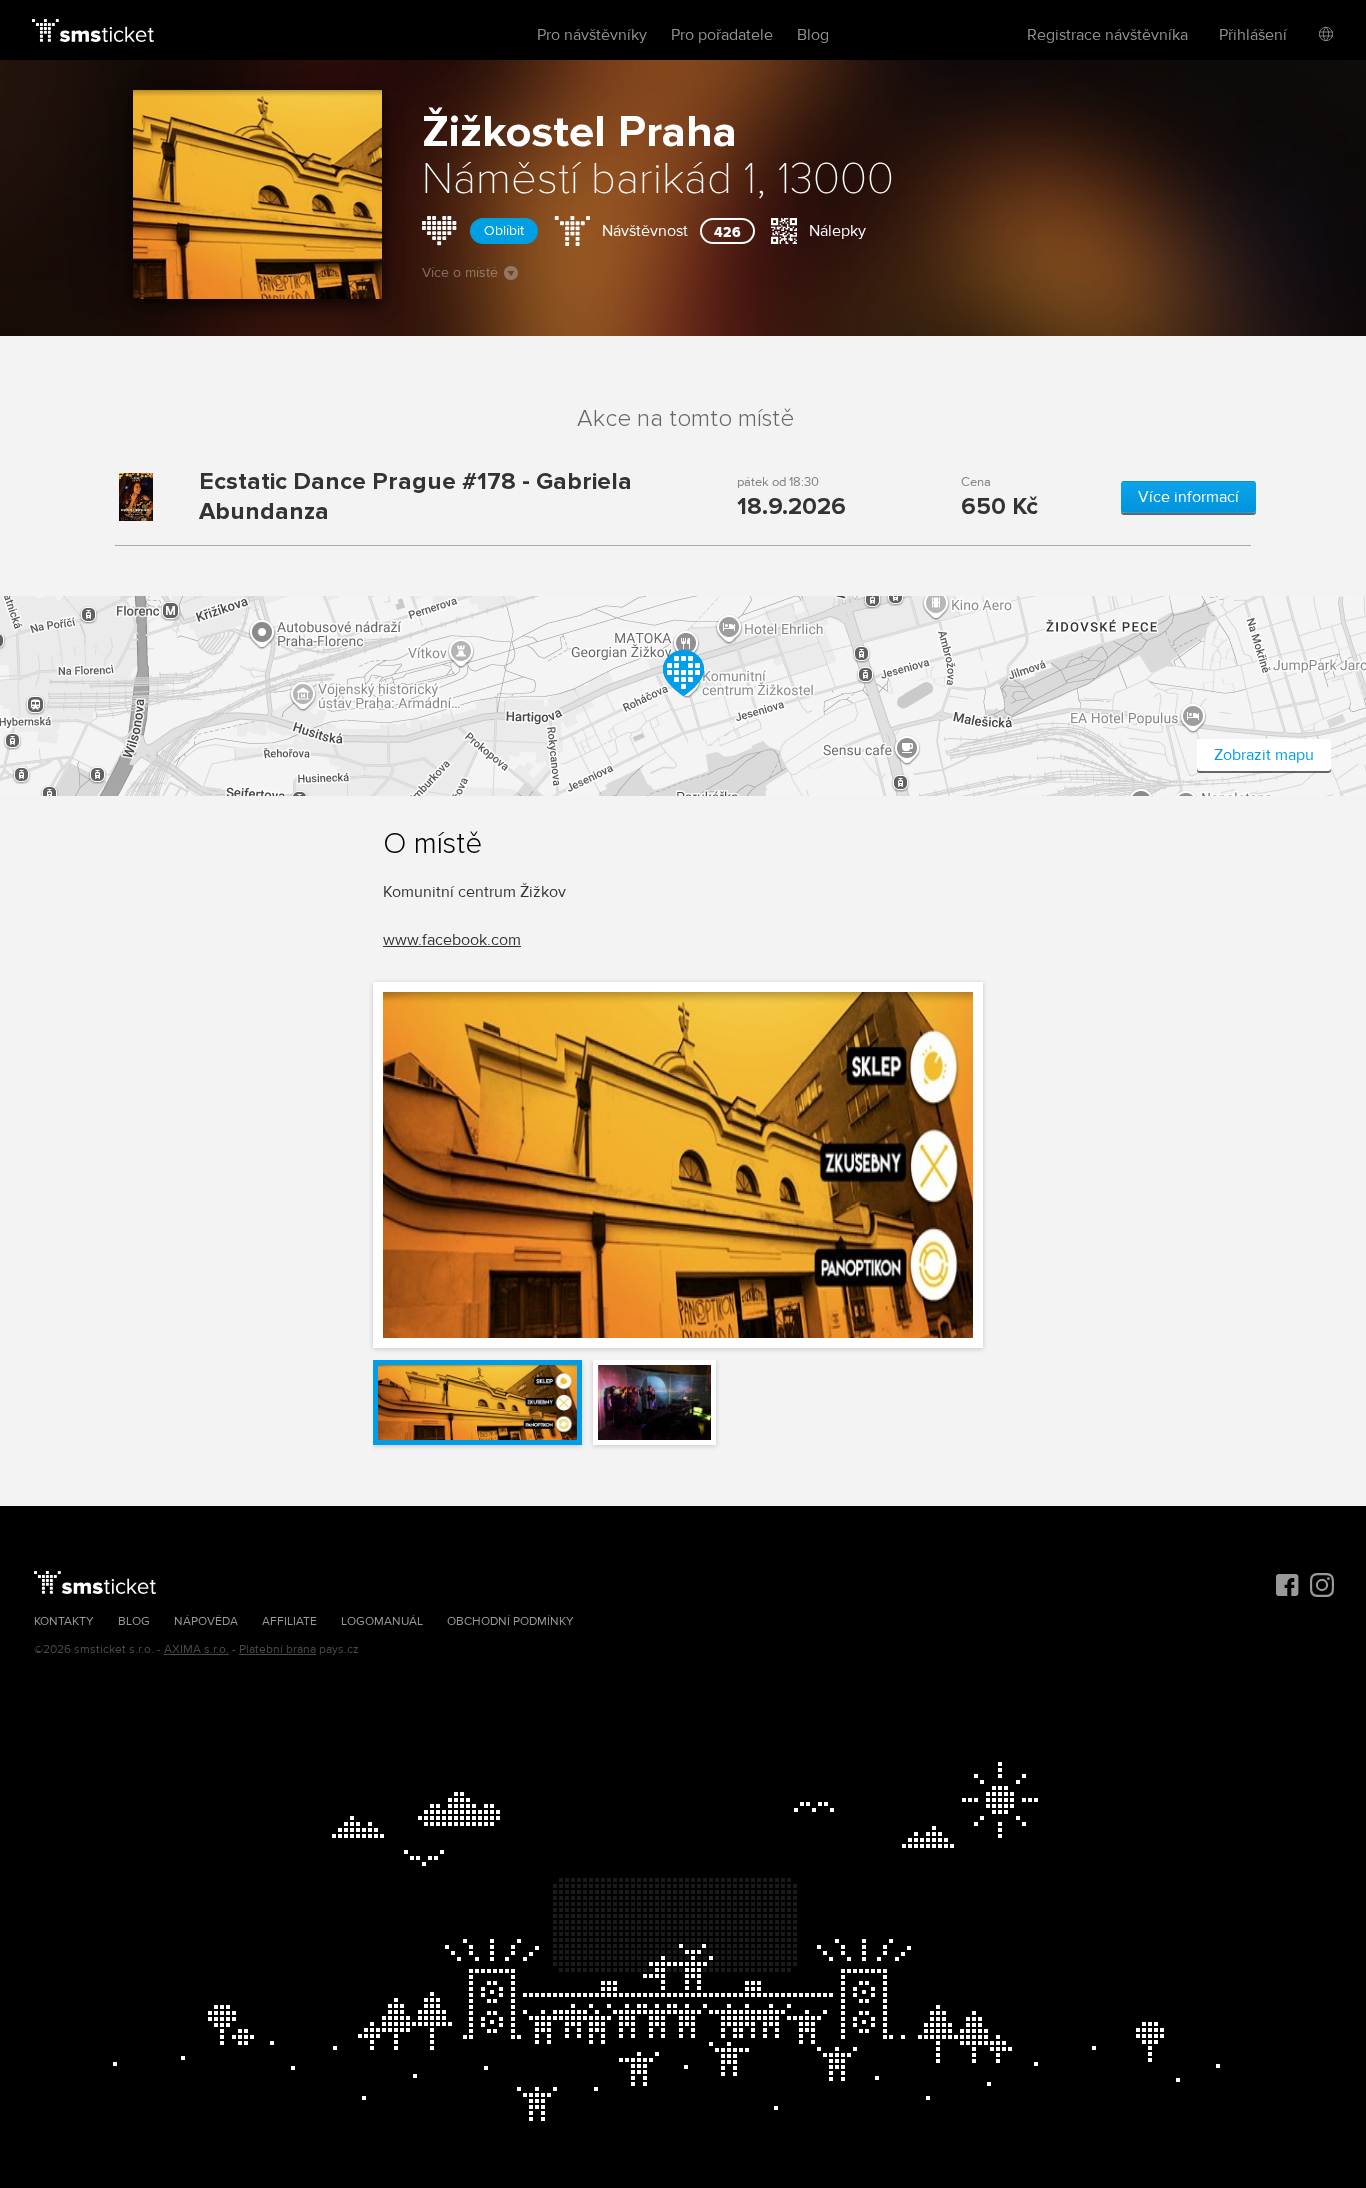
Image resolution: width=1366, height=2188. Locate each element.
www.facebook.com (452, 940)
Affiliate (289, 1621)
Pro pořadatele (722, 35)
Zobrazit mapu (1264, 755)
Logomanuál (382, 1621)
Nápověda (206, 1621)
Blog (813, 35)
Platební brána (277, 1649)
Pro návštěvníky (592, 35)
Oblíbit (504, 230)
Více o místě (460, 272)
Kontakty (64, 1621)
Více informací (1188, 497)
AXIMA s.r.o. (196, 1649)
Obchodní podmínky (510, 1621)
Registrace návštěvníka (1107, 35)
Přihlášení (1253, 35)
